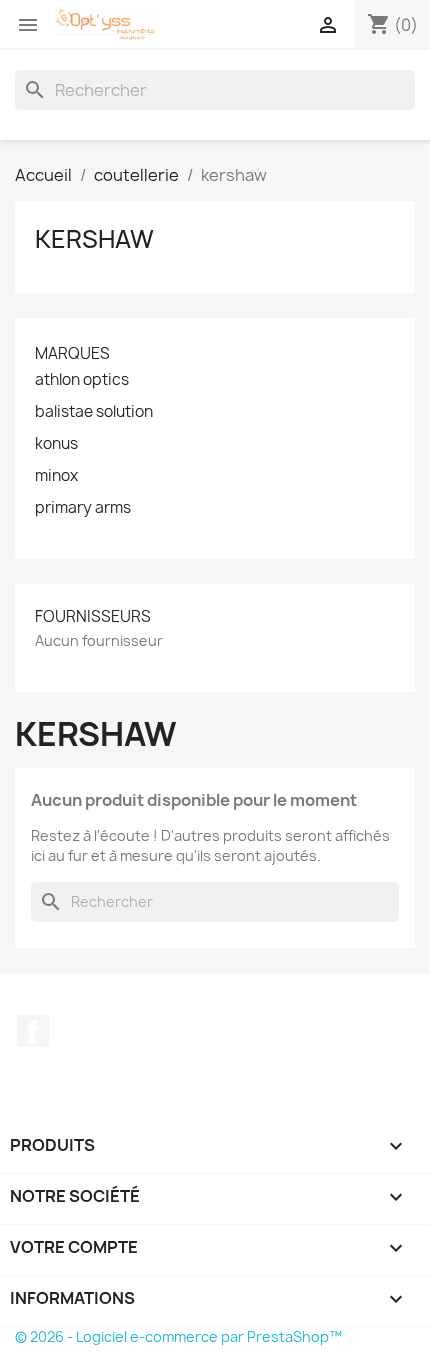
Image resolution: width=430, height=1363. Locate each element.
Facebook (33, 1031)
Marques (72, 353)
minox (56, 476)
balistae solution (94, 412)
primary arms (83, 508)
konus (56, 444)
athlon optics (82, 380)
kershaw (94, 239)
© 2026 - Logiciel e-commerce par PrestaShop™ (178, 1336)
